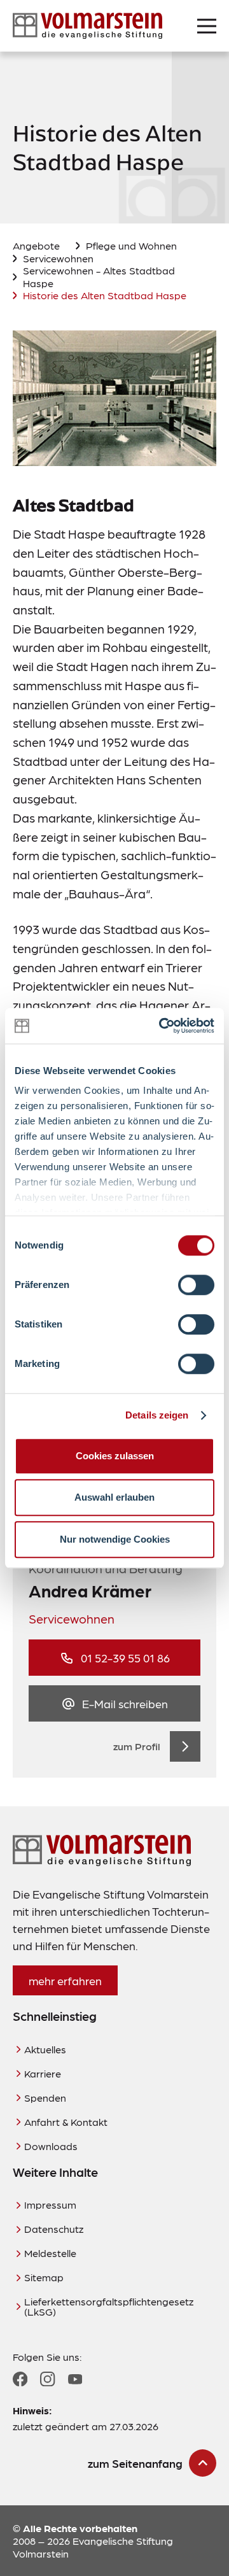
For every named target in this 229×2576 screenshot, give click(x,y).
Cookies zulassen (115, 1456)
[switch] (196, 1285)
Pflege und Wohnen (131, 245)
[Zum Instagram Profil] (47, 2379)
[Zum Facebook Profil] (20, 2379)
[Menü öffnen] (207, 26)
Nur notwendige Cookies (115, 1539)
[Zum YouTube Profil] (75, 2379)
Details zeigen (157, 1415)
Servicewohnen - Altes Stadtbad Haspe (99, 276)
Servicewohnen (58, 258)
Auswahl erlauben (114, 1497)
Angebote (36, 245)
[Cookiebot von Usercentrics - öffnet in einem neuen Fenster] (162, 1026)
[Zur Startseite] (87, 26)
